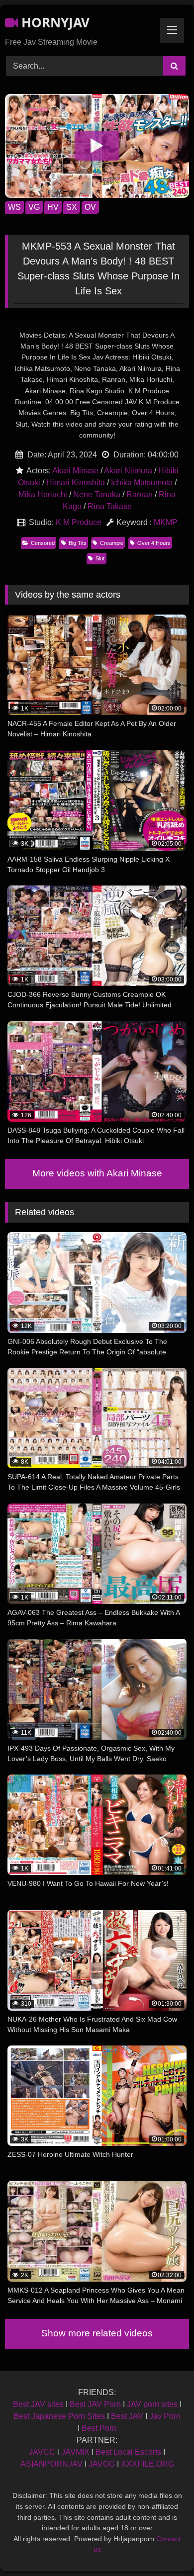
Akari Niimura (128, 471)
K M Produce (79, 522)
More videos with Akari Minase (97, 1173)
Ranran (140, 494)
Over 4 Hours (154, 543)
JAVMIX (75, 2452)
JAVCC (42, 2452)
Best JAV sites (38, 2404)
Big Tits (78, 543)
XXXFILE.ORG (147, 2464)
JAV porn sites (152, 2404)
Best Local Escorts (128, 2452)
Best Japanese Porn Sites (59, 2416)
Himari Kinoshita (76, 483)
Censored (43, 543)
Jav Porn (165, 2416)
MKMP (166, 522)
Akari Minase (75, 471)
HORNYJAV (54, 22)
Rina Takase (110, 506)
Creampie (112, 543)
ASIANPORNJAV (51, 2464)
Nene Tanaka (97, 494)
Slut (100, 558)
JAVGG (102, 2464)
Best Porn (99, 2428)
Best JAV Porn (95, 2404)
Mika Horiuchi (43, 494)
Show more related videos (97, 2333)
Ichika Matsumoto (142, 483)
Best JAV (127, 2416)
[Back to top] (163, 2546)
